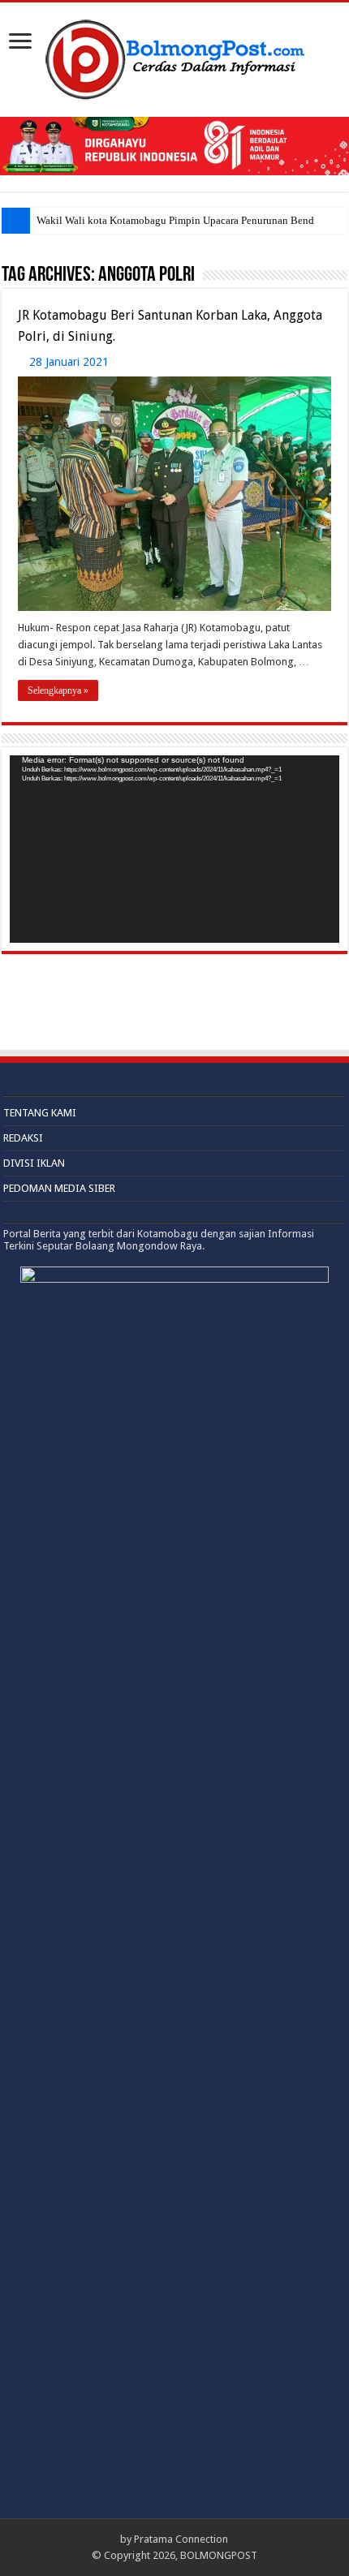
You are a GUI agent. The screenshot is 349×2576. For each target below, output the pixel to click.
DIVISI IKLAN (34, 1163)
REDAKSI (23, 1138)
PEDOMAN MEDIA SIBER (59, 1188)
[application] (174, 849)
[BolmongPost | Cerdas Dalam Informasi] (174, 57)
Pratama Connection (181, 2539)
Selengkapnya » (58, 690)
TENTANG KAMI (40, 1113)
